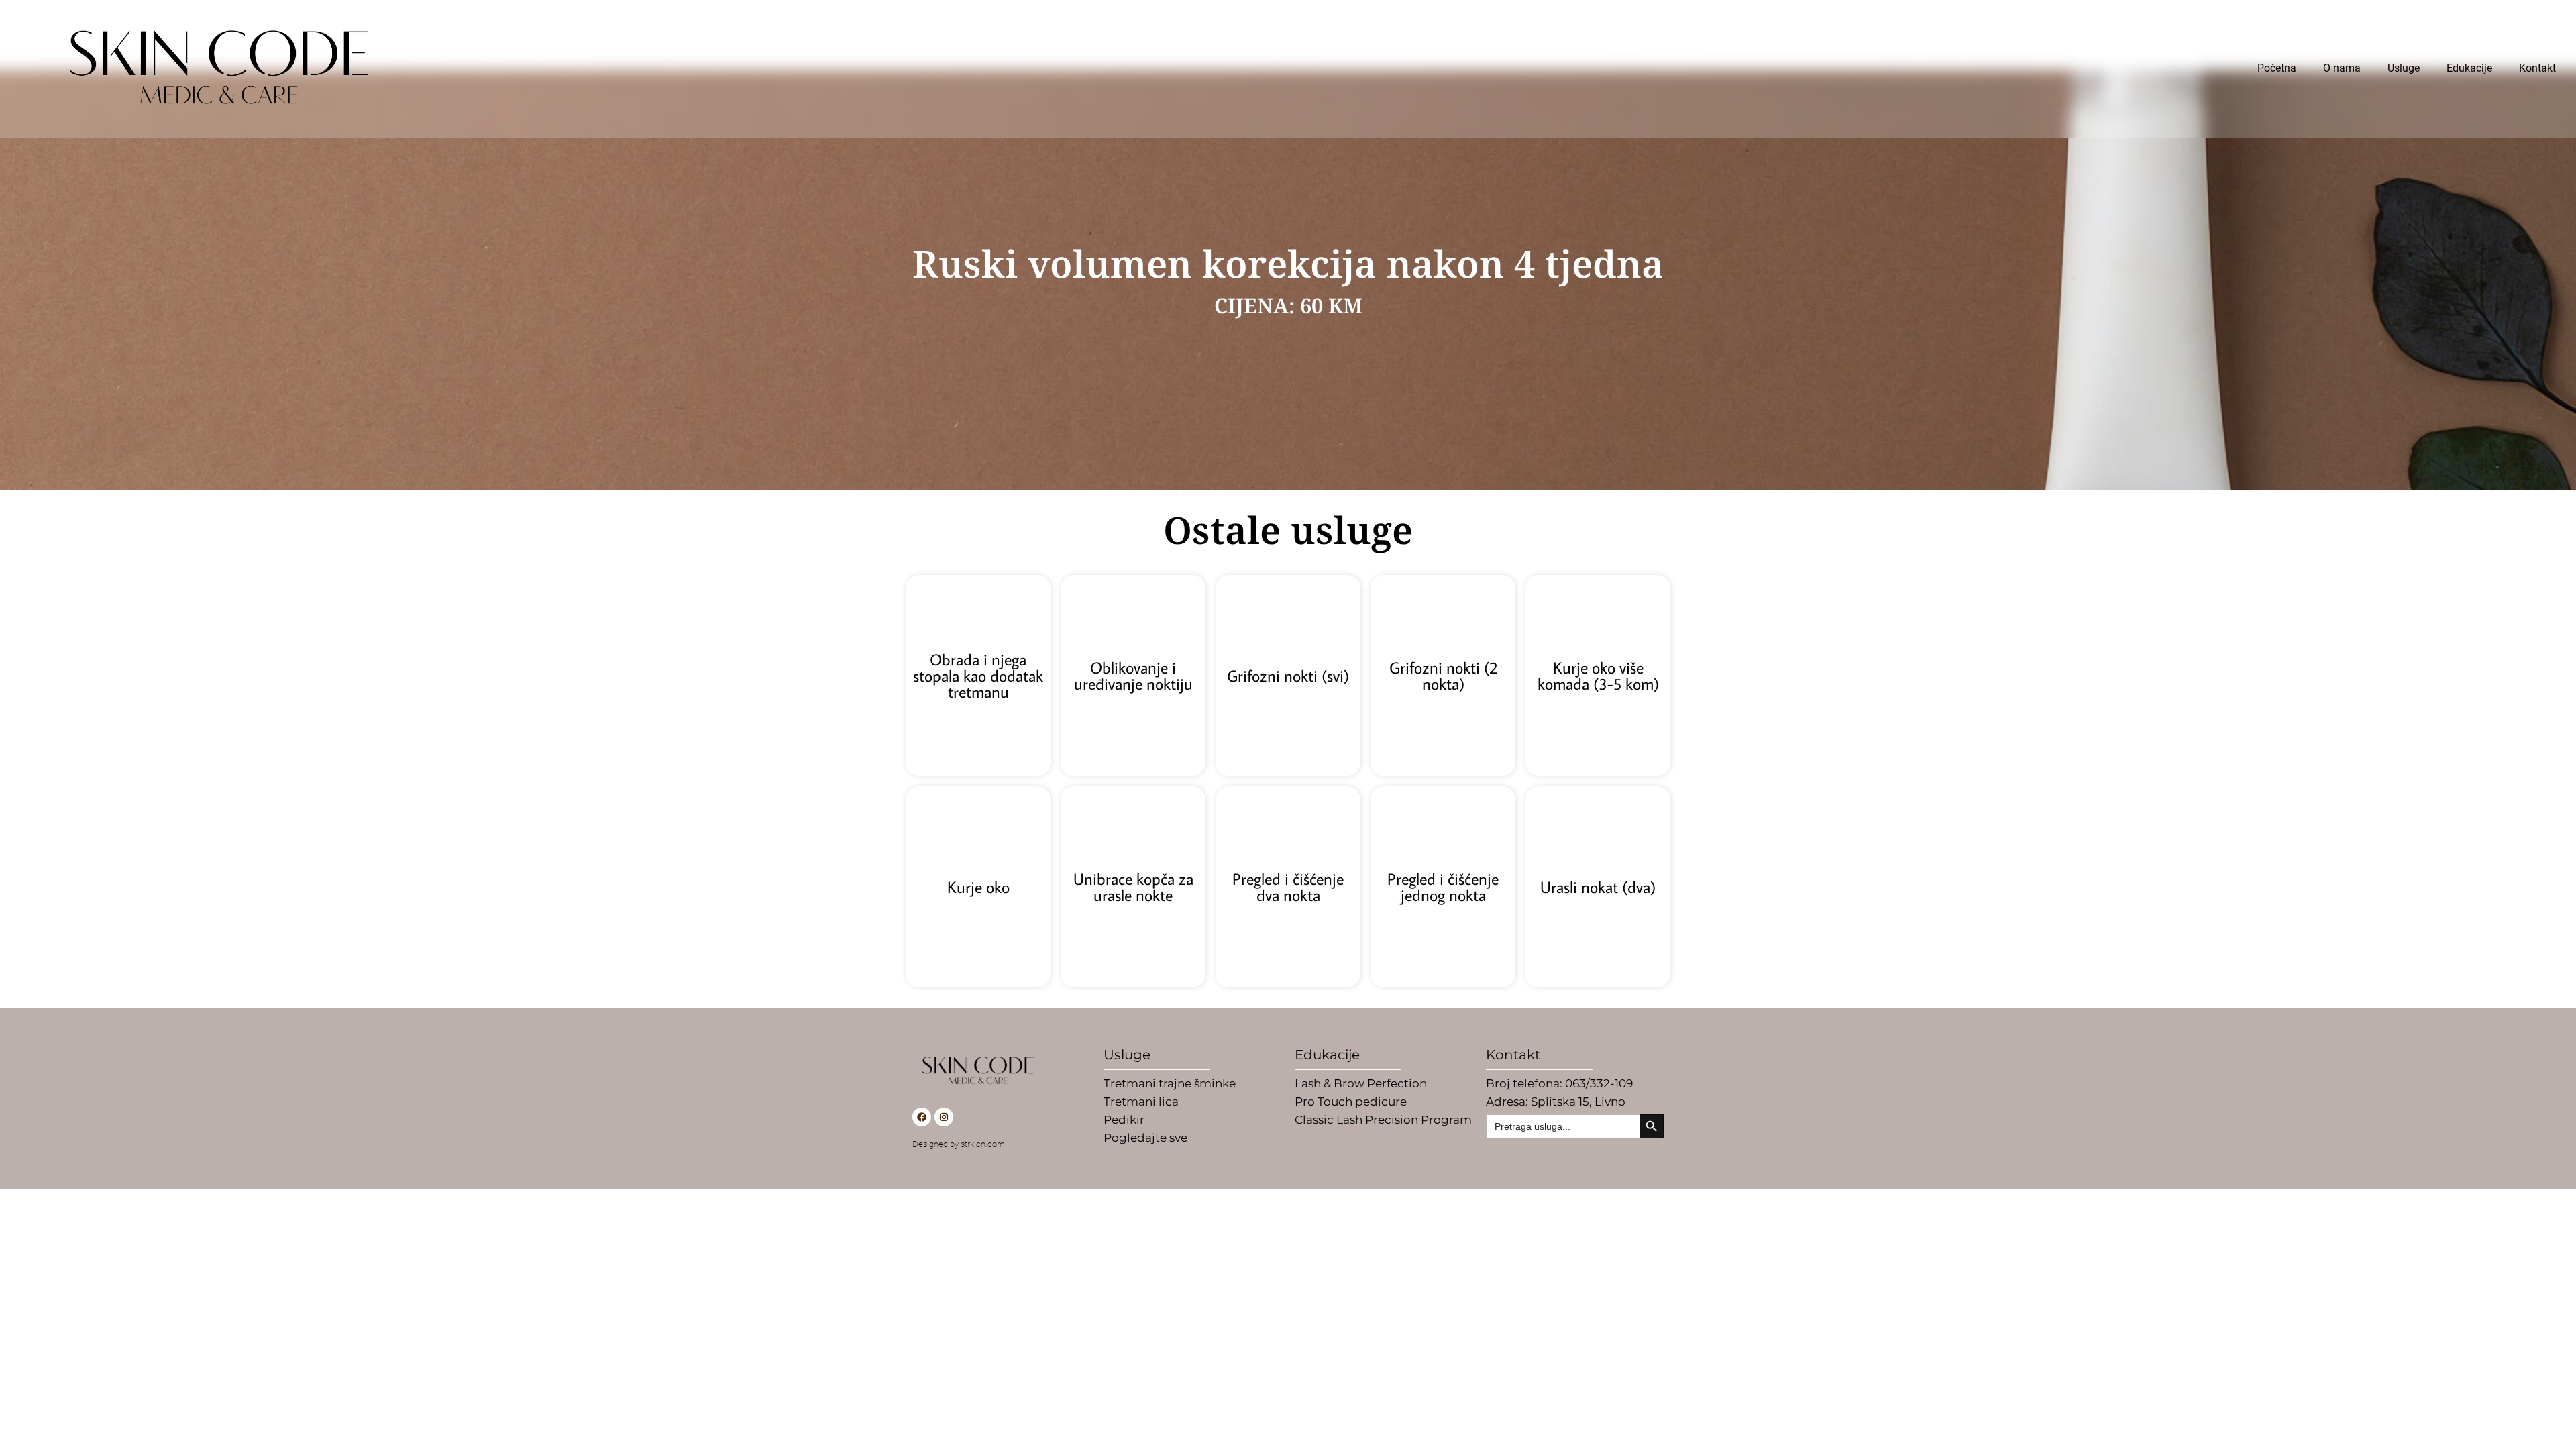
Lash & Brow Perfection (1361, 1083)
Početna (2277, 68)
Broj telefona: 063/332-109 (1559, 1083)
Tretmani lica (1141, 1102)
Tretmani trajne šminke (1170, 1083)
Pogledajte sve (1145, 1138)
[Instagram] (944, 1117)
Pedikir (1124, 1120)
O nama (2342, 68)
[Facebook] (922, 1117)
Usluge (2404, 68)
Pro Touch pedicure (1351, 1102)
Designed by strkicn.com (959, 1144)
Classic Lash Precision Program (1383, 1120)
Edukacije (2469, 68)
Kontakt (2537, 68)
